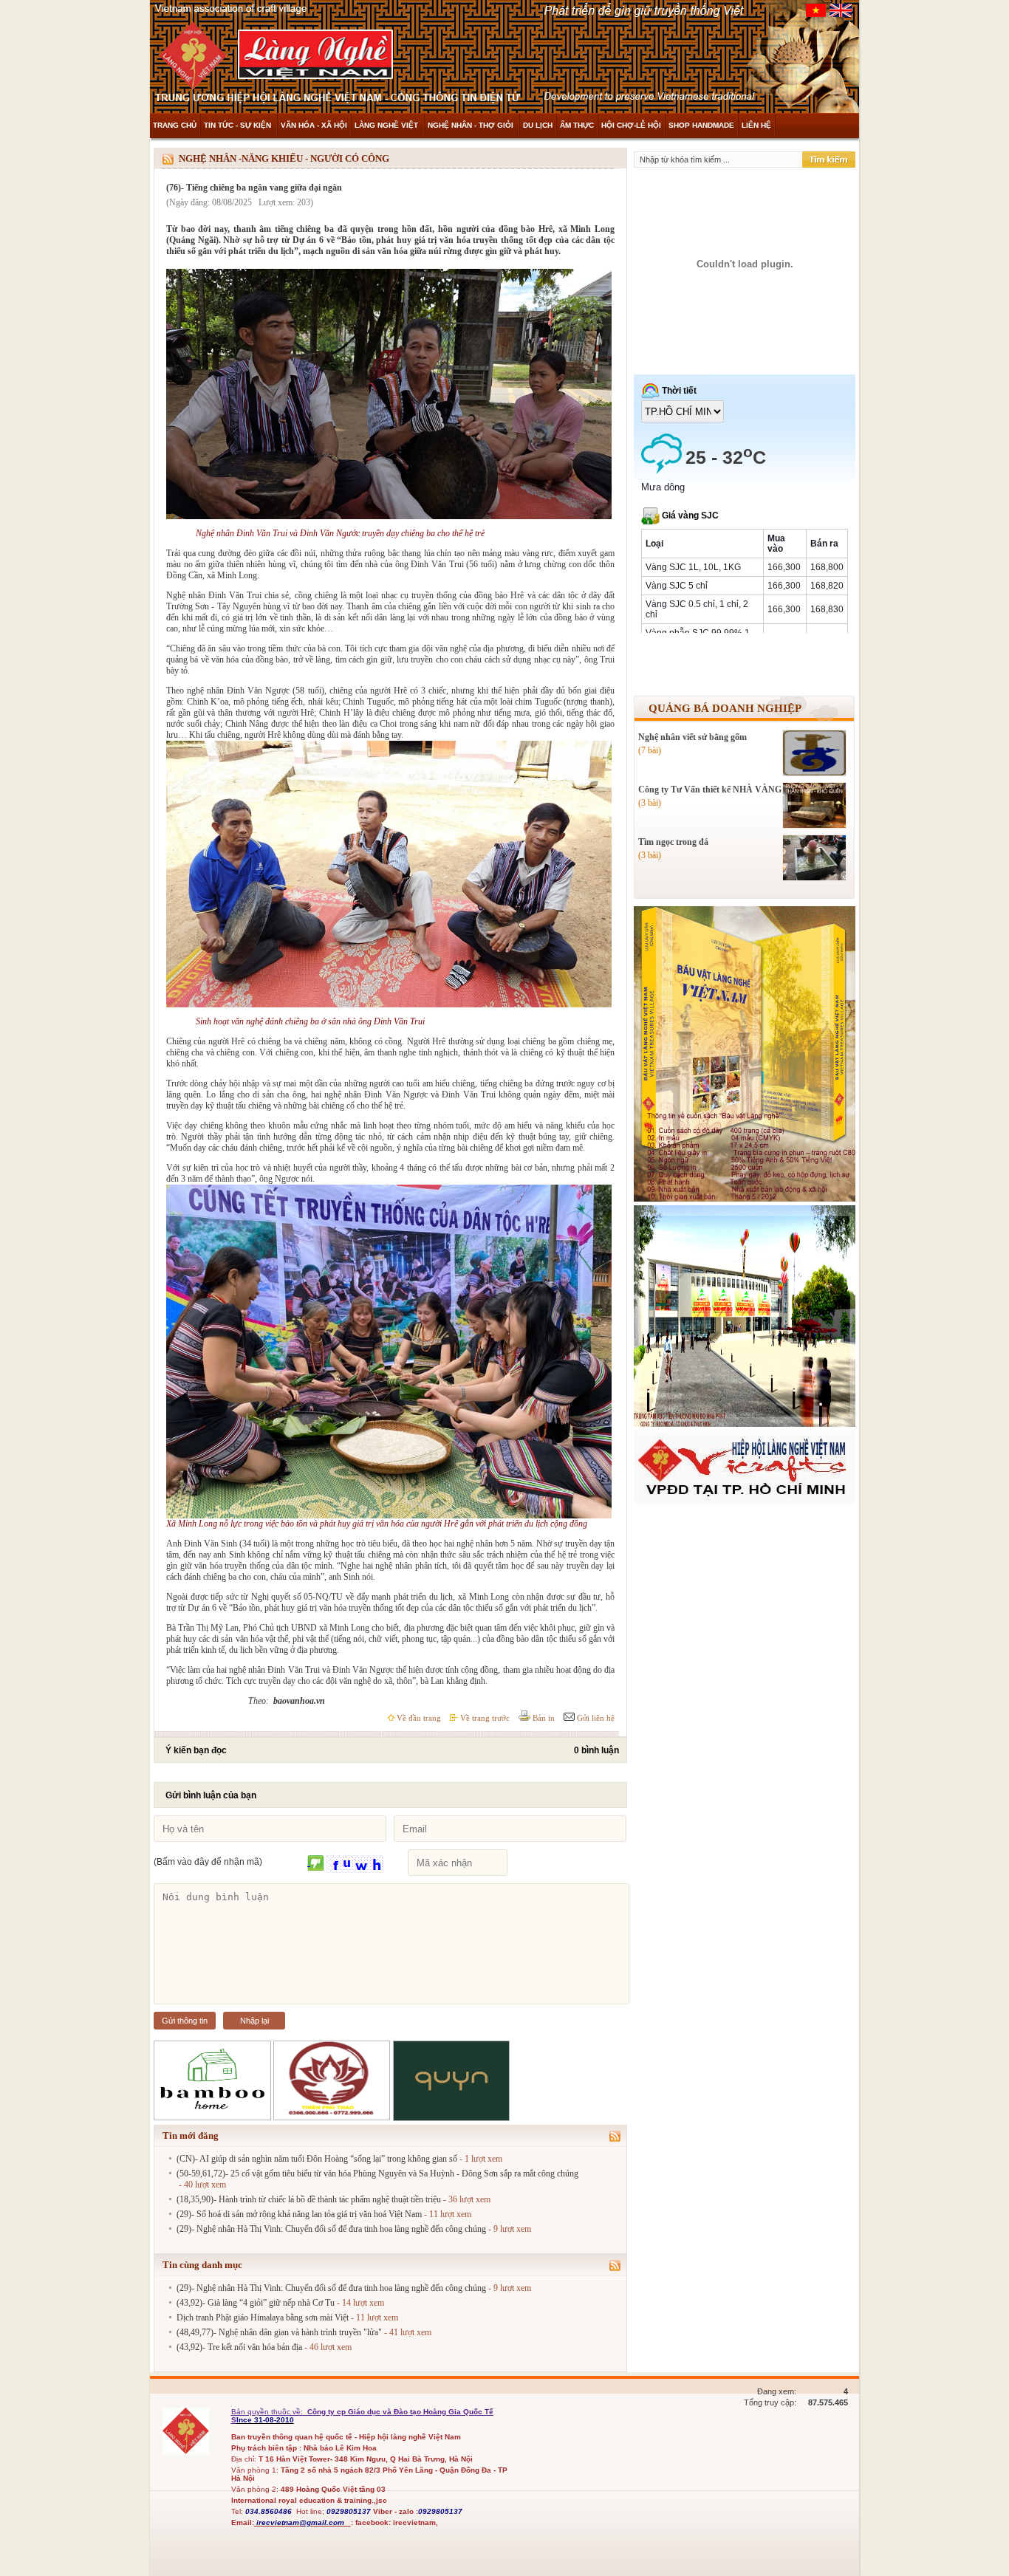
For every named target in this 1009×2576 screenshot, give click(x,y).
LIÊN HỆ (756, 125)
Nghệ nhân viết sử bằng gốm (692, 737)
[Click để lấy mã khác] (316, 1864)
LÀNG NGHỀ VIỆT (387, 125)
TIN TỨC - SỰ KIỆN (239, 125)
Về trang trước (484, 1718)
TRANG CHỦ (175, 125)
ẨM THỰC (577, 125)
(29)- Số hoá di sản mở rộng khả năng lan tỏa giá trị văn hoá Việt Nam (299, 2214)
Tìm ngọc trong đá (673, 842)
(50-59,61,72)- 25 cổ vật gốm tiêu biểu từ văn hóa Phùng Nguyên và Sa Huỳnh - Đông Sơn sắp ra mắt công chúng (377, 2173)
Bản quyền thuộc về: (268, 2412)
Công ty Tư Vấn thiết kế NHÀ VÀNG (710, 789)
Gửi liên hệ (595, 1718)
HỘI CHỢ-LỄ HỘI (631, 125)
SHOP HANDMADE (701, 125)
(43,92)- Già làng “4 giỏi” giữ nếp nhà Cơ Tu (256, 2303)
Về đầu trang (418, 1718)
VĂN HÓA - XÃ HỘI (314, 125)
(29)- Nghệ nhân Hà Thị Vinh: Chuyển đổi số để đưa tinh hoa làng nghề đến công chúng (331, 2229)
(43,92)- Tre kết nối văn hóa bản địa (239, 2347)
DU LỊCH (538, 125)
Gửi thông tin (185, 2021)
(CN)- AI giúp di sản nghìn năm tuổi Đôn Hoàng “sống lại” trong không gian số (317, 2159)
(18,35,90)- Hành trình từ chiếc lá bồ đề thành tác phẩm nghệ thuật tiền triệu (309, 2199)
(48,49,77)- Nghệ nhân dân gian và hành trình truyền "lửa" (279, 2332)
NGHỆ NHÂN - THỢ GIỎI (472, 125)
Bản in (543, 1718)
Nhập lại (254, 2021)
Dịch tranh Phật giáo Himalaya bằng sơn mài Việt (263, 2318)
